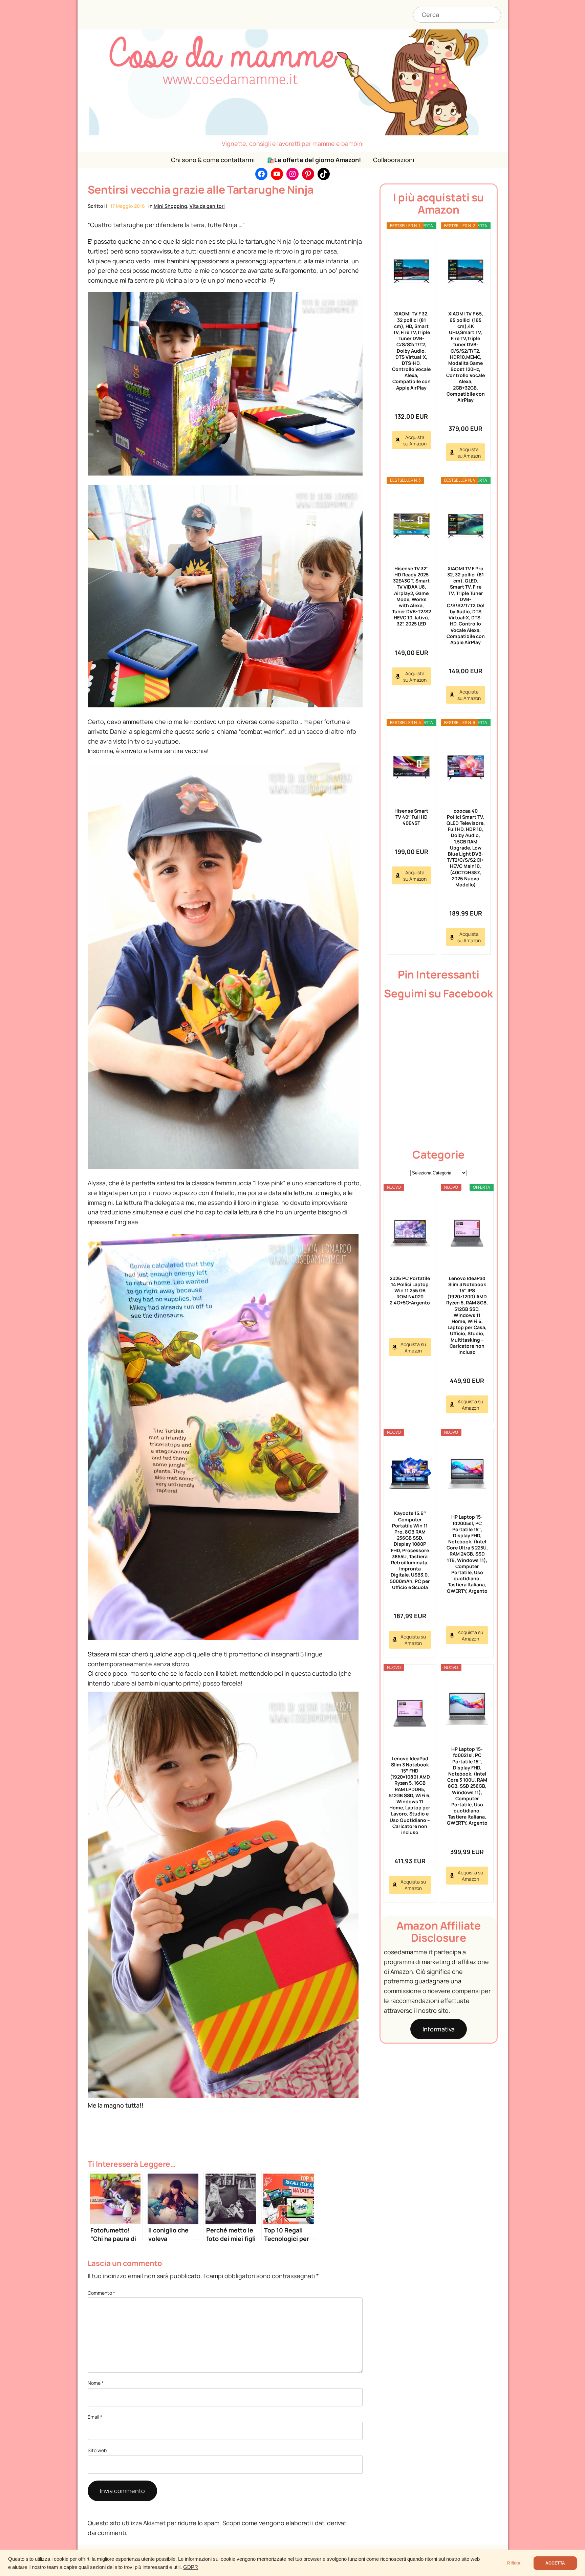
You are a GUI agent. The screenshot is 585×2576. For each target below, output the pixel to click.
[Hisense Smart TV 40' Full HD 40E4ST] (411, 767)
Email (95, 2417)
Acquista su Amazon (415, 440)
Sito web (97, 2450)
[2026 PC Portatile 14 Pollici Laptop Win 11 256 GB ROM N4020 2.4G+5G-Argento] (410, 1233)
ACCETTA (555, 2563)
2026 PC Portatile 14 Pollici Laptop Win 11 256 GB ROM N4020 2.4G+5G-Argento (410, 1291)
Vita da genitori (207, 206)
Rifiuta (514, 2563)
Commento (101, 2293)
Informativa (439, 2029)
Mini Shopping (170, 206)
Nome (96, 2383)
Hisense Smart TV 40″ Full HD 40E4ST (411, 817)
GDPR (191, 2567)
